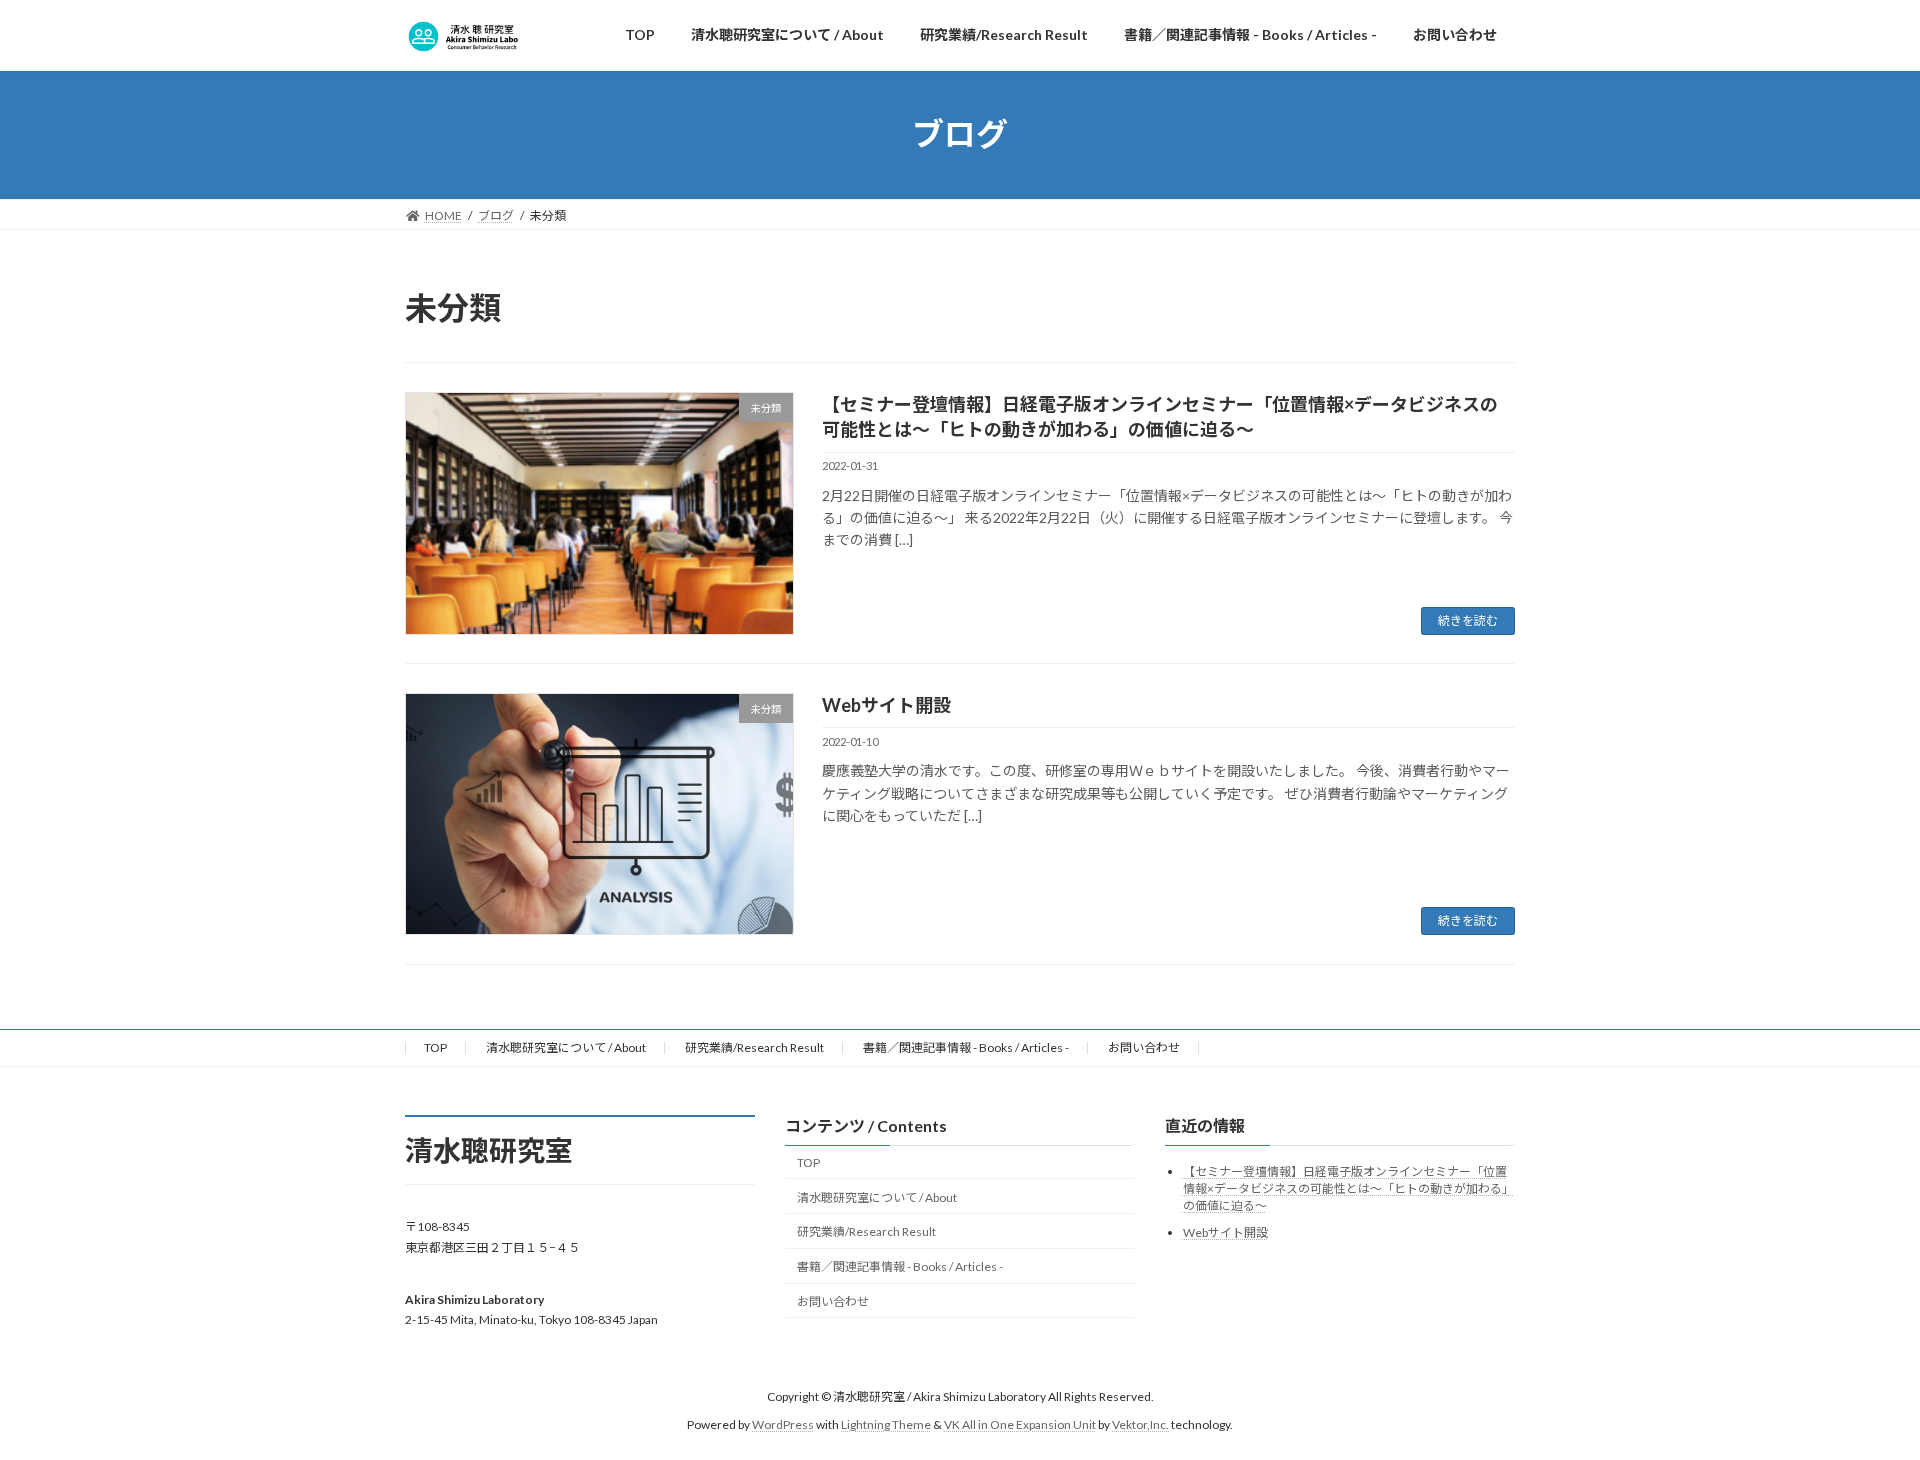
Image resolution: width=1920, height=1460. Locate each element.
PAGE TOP (1858, 1397)
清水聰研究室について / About (566, 1047)
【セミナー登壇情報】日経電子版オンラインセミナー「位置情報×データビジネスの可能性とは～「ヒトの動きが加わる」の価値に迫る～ (1348, 1189)
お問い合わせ (1144, 1047)
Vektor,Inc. (1140, 1425)
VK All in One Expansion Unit (1020, 1425)
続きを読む (1468, 620)
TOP (435, 1047)
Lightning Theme (886, 1425)
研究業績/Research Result (754, 1047)
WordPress (783, 1425)
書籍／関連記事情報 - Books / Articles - (966, 1047)
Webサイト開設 (886, 705)
